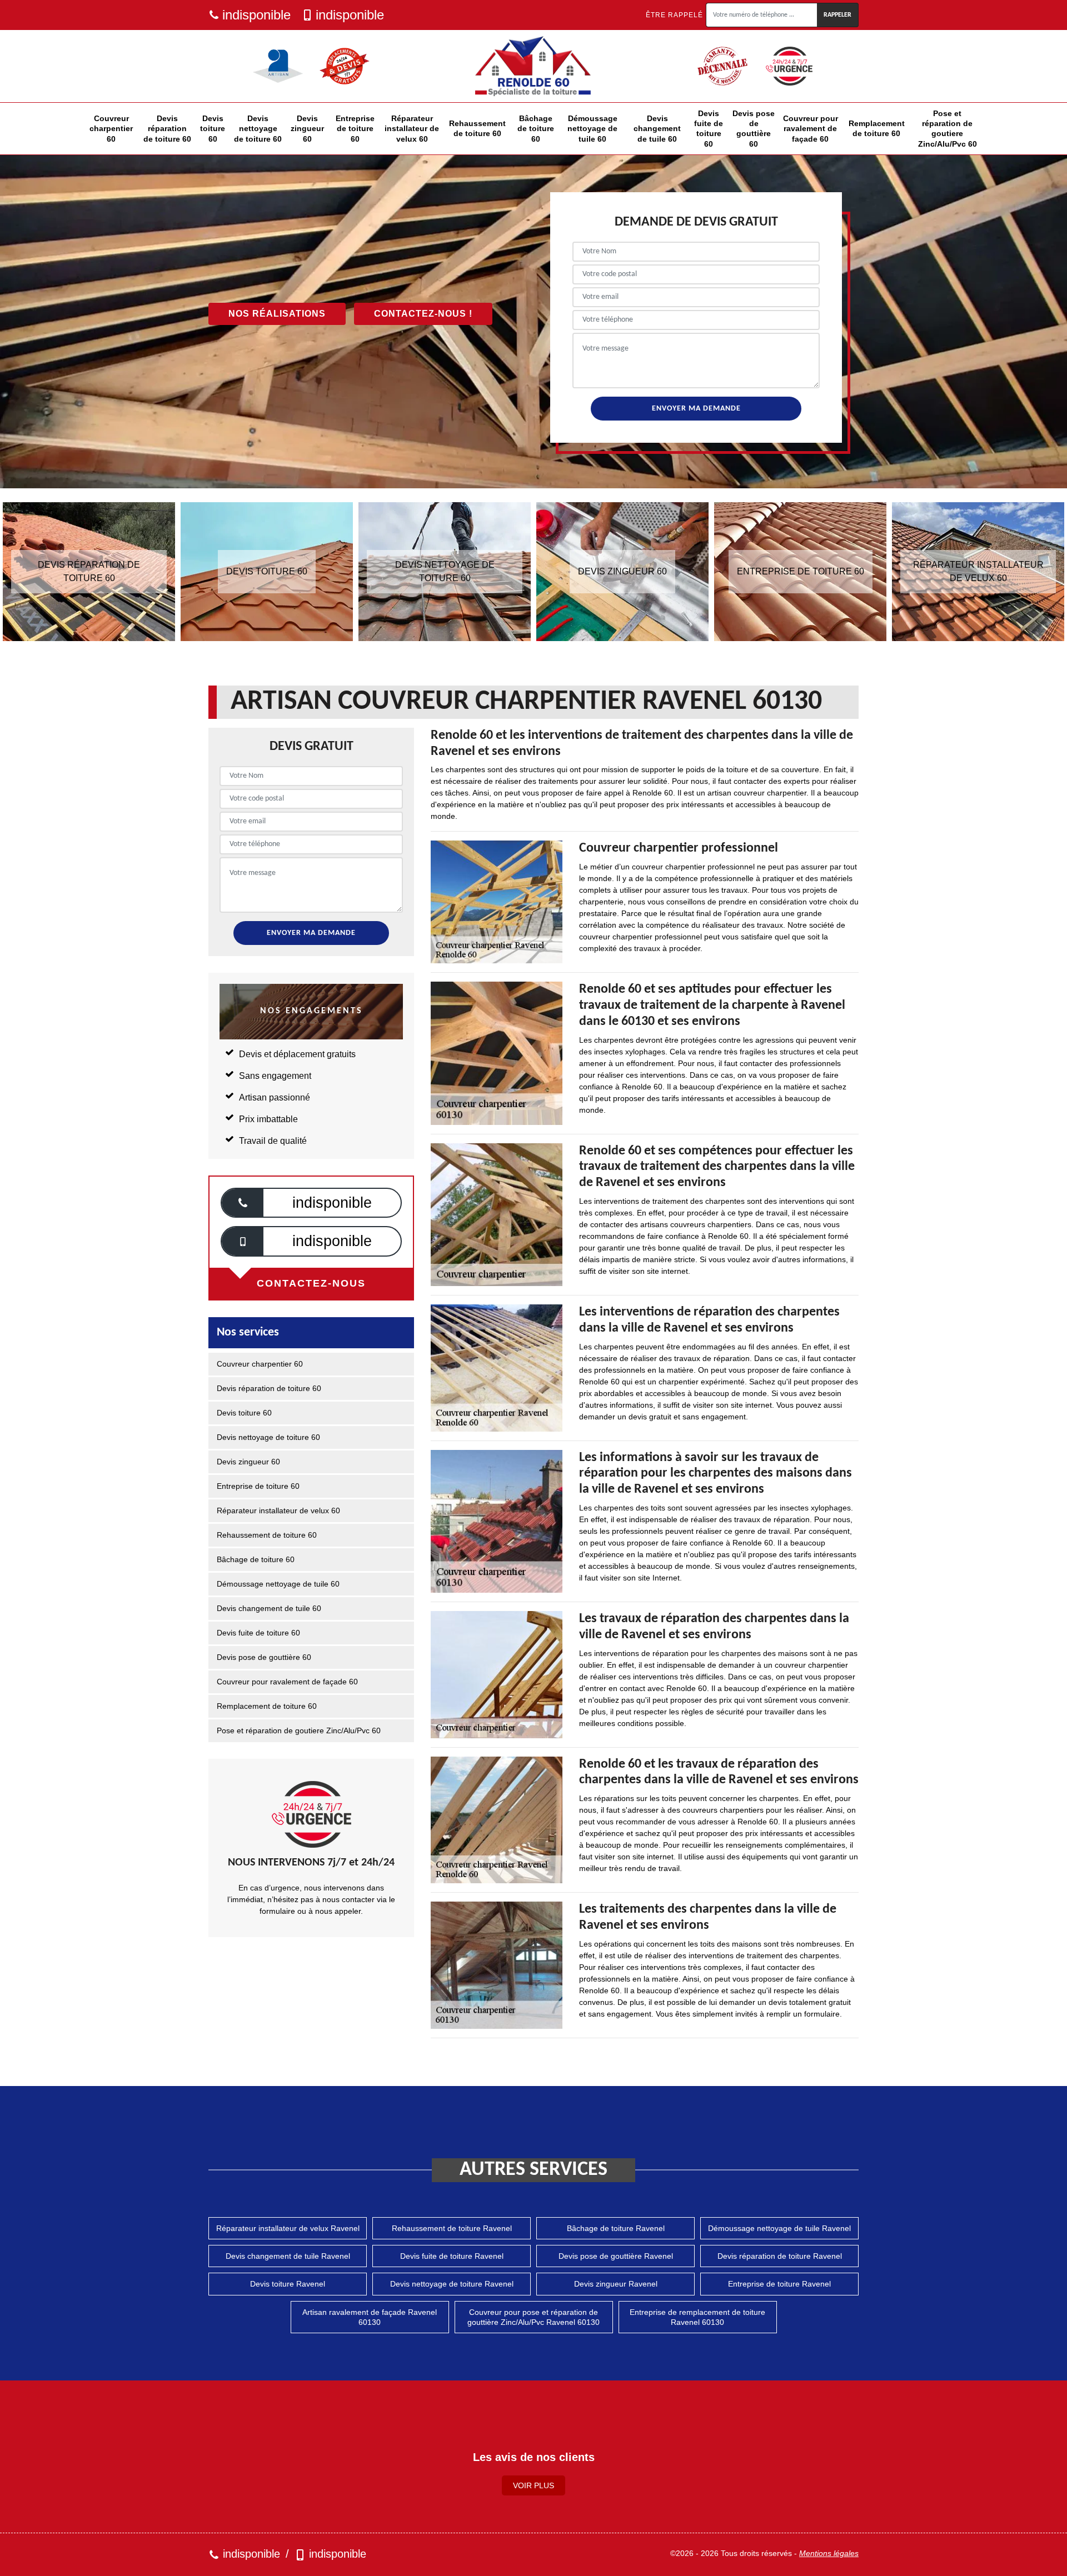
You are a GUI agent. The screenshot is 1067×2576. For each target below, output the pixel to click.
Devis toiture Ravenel (288, 2284)
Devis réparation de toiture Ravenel (780, 2256)
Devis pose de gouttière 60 (754, 129)
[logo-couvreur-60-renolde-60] (533, 66)
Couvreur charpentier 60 (111, 128)
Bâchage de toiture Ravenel (616, 2228)
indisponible (256, 15)
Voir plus (533, 2485)
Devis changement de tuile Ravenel (288, 2256)
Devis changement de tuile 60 (657, 128)
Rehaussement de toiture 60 (477, 128)
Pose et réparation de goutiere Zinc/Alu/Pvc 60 (948, 129)
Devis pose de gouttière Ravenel (616, 2256)
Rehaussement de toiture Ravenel (452, 2228)
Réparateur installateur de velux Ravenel (288, 2228)
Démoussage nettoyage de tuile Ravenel (779, 2228)
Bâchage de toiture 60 (536, 128)
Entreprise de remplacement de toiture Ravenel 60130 (697, 2317)
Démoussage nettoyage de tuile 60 (592, 128)
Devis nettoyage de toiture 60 (258, 128)
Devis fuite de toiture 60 (709, 129)
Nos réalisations (277, 314)
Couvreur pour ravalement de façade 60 (811, 128)
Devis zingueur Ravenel (616, 2284)
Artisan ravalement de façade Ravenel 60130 (370, 2317)
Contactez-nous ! (423, 314)
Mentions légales (829, 2553)
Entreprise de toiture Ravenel (779, 2284)
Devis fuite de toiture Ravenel (452, 2256)
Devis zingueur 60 (307, 128)
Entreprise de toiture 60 (355, 128)
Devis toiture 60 (213, 128)
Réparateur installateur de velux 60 (412, 128)
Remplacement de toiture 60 (877, 128)
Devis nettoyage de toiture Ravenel (452, 2284)
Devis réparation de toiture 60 (167, 128)
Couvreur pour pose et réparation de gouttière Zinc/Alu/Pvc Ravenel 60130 (533, 2317)
